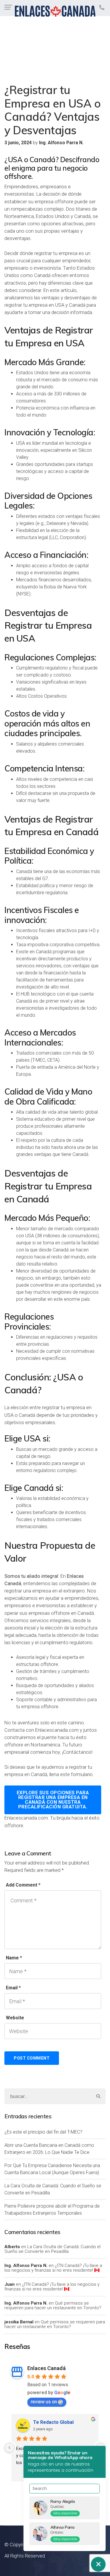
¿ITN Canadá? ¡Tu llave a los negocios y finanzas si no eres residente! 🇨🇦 (53, 2268)
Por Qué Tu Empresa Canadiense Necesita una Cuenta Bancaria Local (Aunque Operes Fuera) (52, 2169)
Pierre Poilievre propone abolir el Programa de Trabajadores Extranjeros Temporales (52, 2210)
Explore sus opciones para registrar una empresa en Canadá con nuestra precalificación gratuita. (53, 1800)
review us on (44, 2402)
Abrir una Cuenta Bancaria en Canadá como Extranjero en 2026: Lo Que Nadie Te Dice (49, 2149)
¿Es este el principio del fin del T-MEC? (43, 2132)
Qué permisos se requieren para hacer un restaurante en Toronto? (53, 2306)
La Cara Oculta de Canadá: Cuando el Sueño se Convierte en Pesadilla (53, 2189)
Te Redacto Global (53, 2422)
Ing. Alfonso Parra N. (26, 2265)
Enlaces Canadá (46, 2368)
